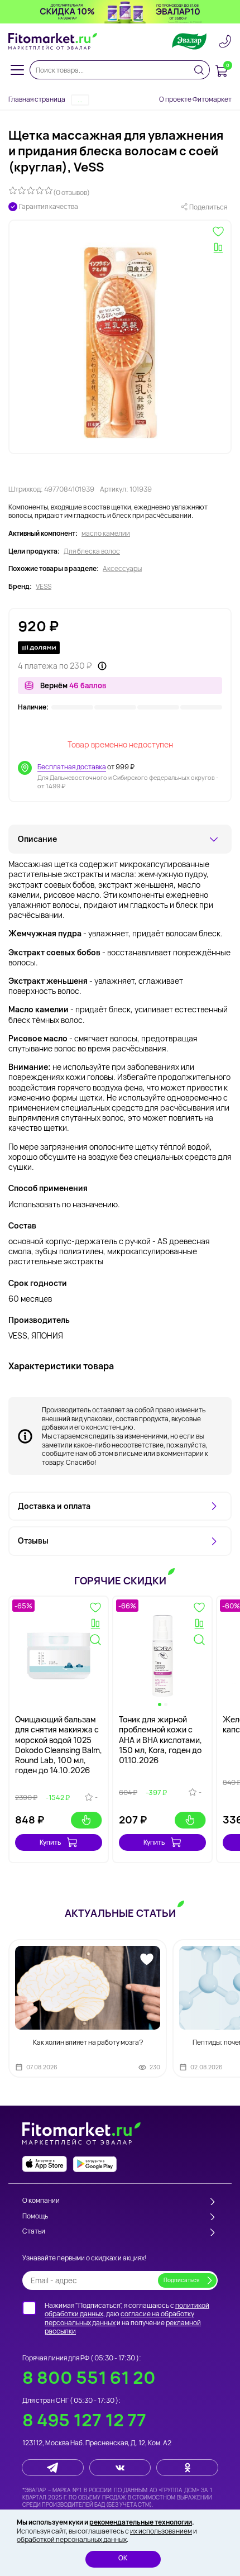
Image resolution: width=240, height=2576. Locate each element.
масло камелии (106, 534)
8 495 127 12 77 (84, 2420)
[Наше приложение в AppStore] (45, 2164)
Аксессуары (122, 569)
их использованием (161, 2531)
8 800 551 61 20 (89, 2377)
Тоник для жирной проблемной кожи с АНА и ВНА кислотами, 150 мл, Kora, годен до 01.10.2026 (160, 1740)
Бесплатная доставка (72, 767)
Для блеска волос (92, 551)
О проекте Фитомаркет (195, 99)
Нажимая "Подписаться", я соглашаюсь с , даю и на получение (127, 2318)
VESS (44, 587)
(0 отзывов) (71, 192)
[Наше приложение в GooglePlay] (95, 2164)
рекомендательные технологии (141, 2522)
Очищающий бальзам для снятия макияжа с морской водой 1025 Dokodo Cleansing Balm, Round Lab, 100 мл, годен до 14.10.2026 (59, 1745)
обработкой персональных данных (72, 2539)
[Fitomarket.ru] (53, 41)
